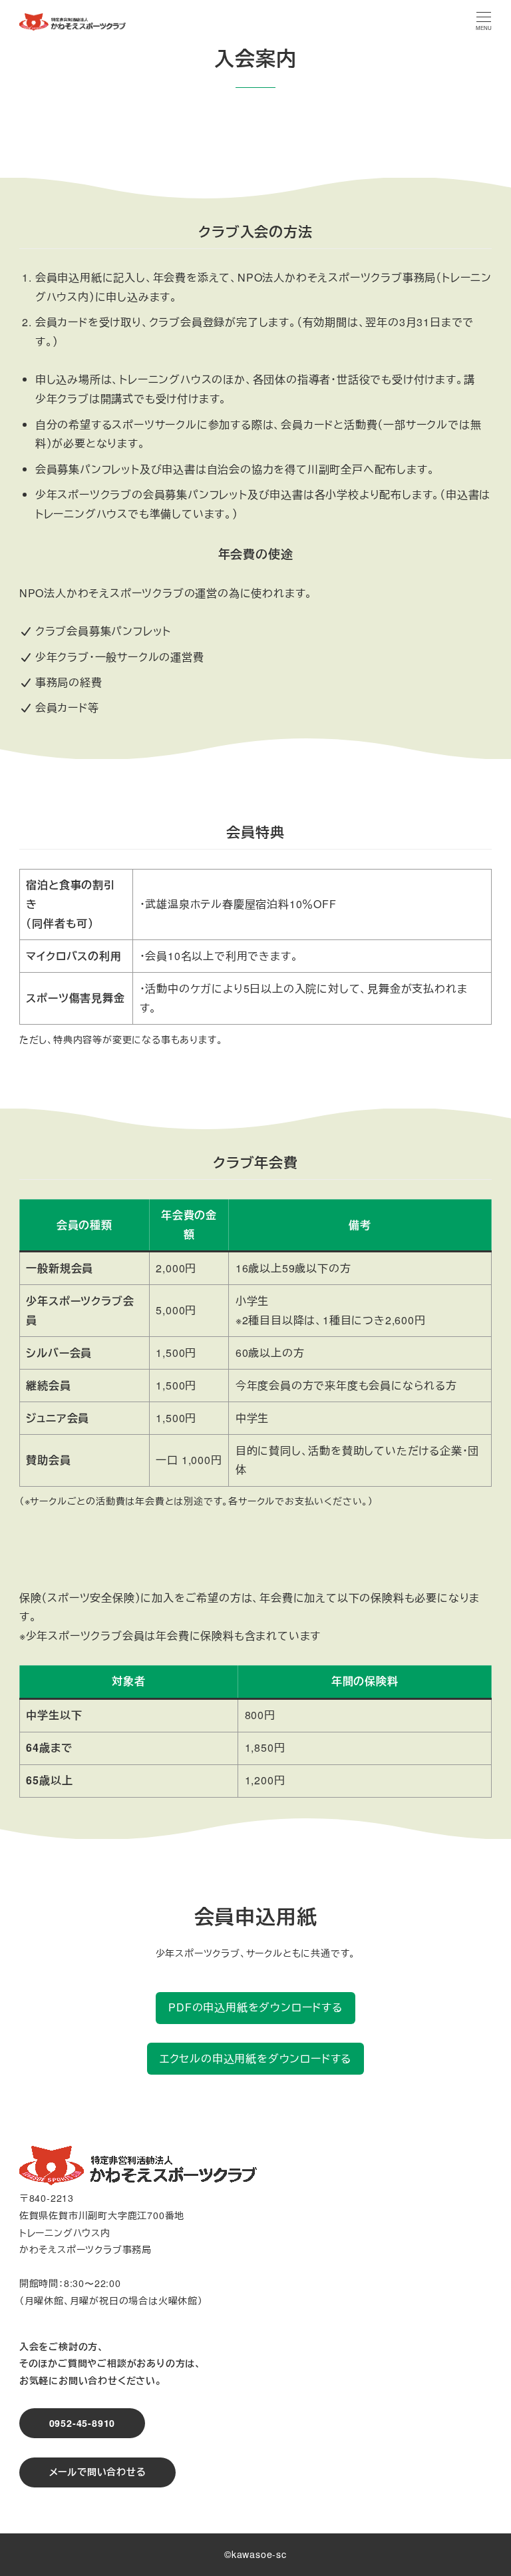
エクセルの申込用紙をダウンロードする (255, 2058)
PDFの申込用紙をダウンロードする (255, 2007)
